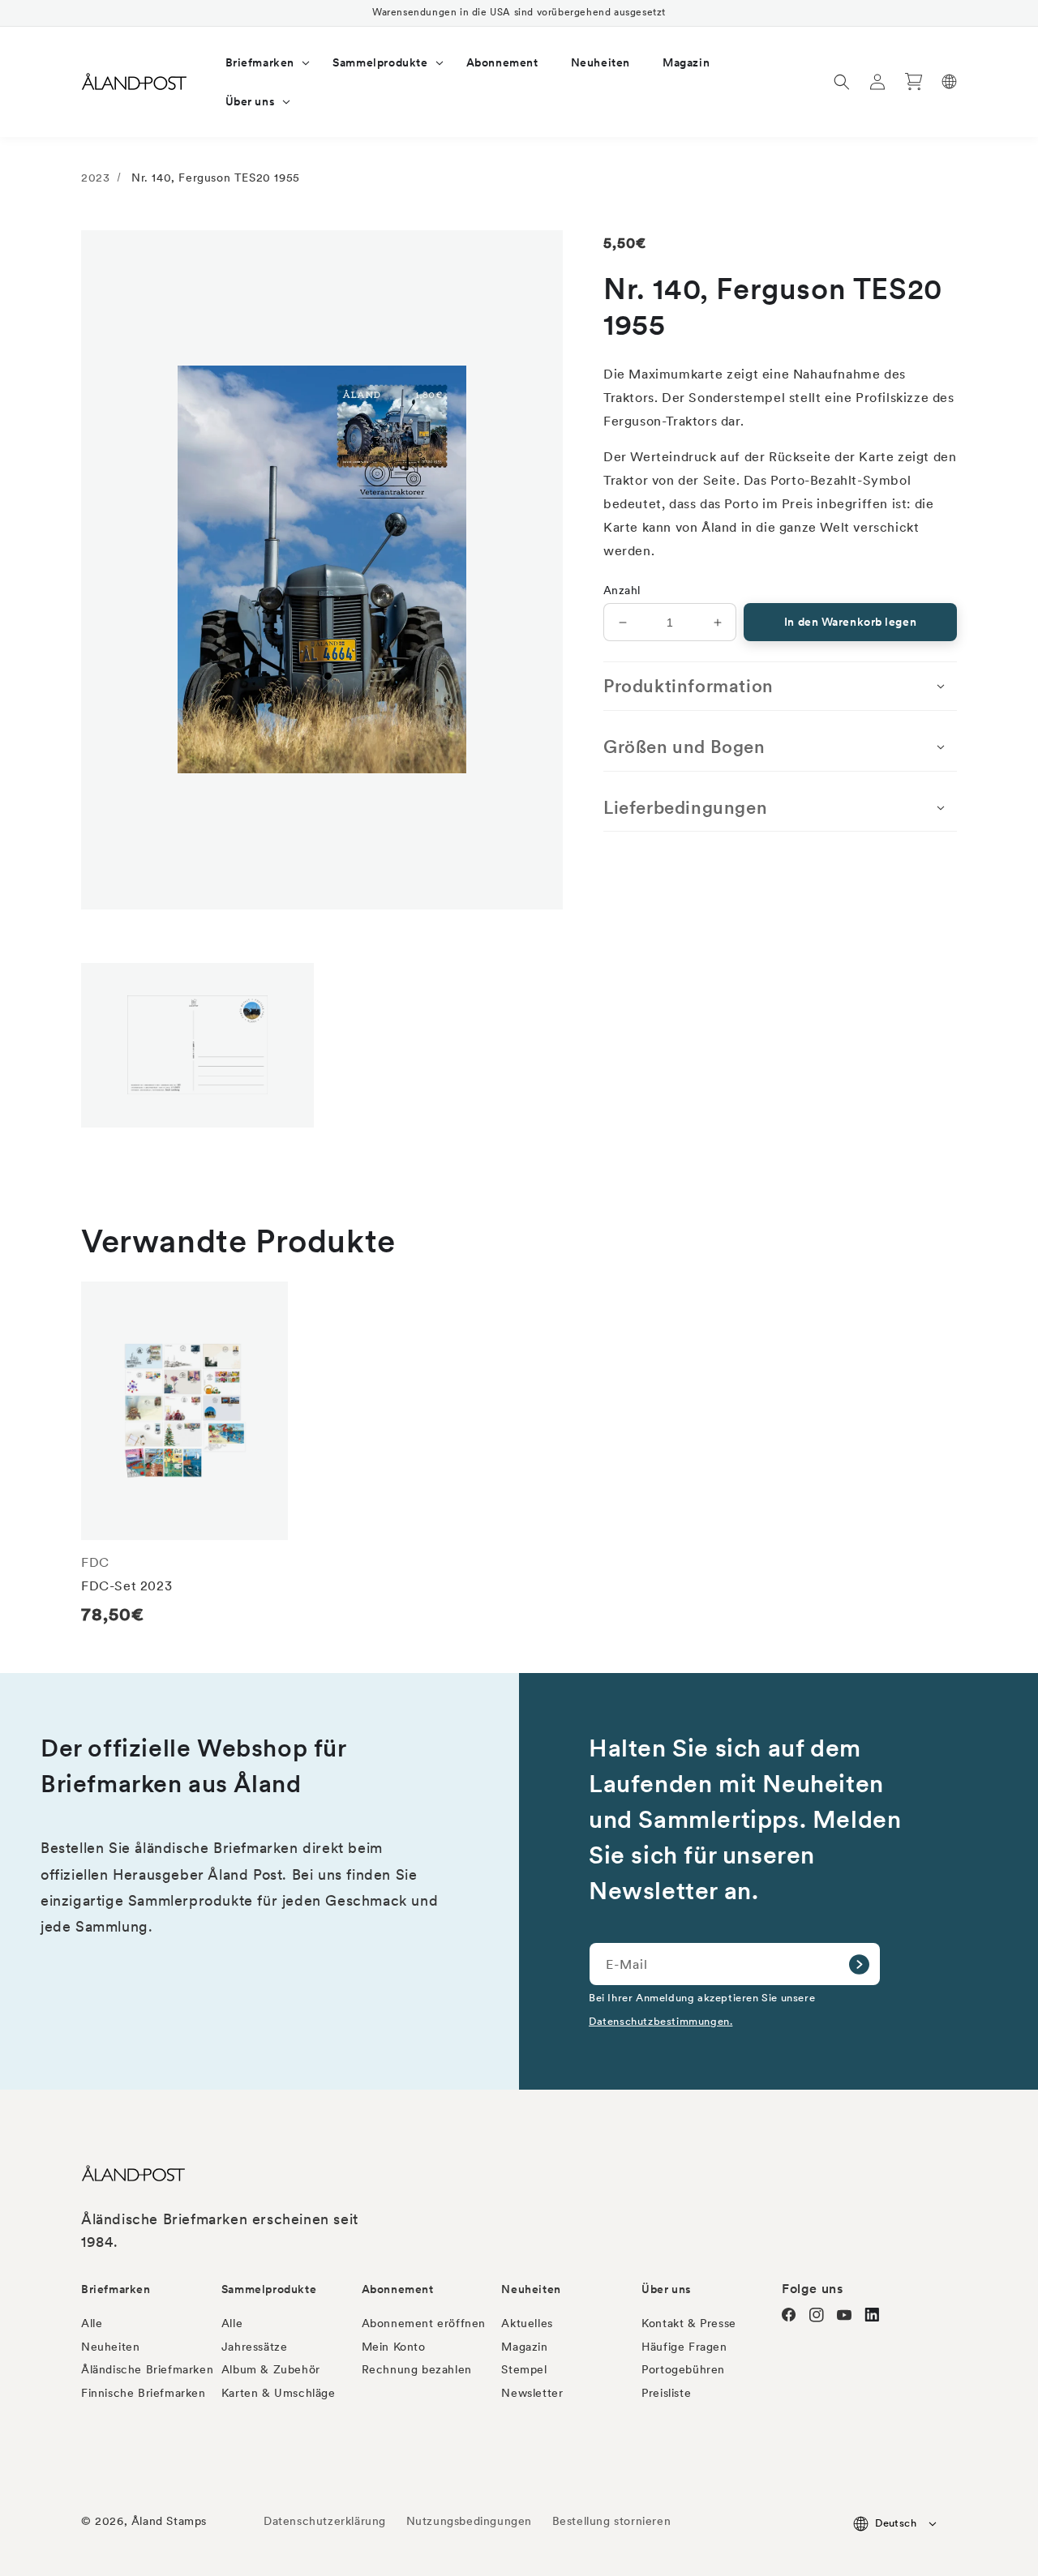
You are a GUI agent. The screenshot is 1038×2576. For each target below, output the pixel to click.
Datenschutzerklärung (325, 2521)
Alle (92, 2323)
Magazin (524, 2347)
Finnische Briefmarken (144, 2393)
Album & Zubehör (271, 2369)
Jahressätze (255, 2347)
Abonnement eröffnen (424, 2323)
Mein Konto (394, 2347)
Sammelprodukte (269, 2289)
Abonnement (398, 2289)
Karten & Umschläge (279, 2393)
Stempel (524, 2369)
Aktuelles (527, 2323)
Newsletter (532, 2393)
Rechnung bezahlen (417, 2369)
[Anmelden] (859, 1964)
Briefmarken (116, 2289)
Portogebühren (683, 2369)
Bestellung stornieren (612, 2521)
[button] (263, 62)
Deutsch (896, 2523)
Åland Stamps (169, 2521)
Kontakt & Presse (689, 2323)
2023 (95, 178)
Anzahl (622, 590)
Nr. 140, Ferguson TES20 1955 (216, 178)
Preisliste (666, 2393)
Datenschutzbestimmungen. (661, 2021)
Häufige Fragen (684, 2347)
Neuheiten (110, 2347)
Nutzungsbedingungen (469, 2521)
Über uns (667, 2289)
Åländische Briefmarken (147, 2369)
